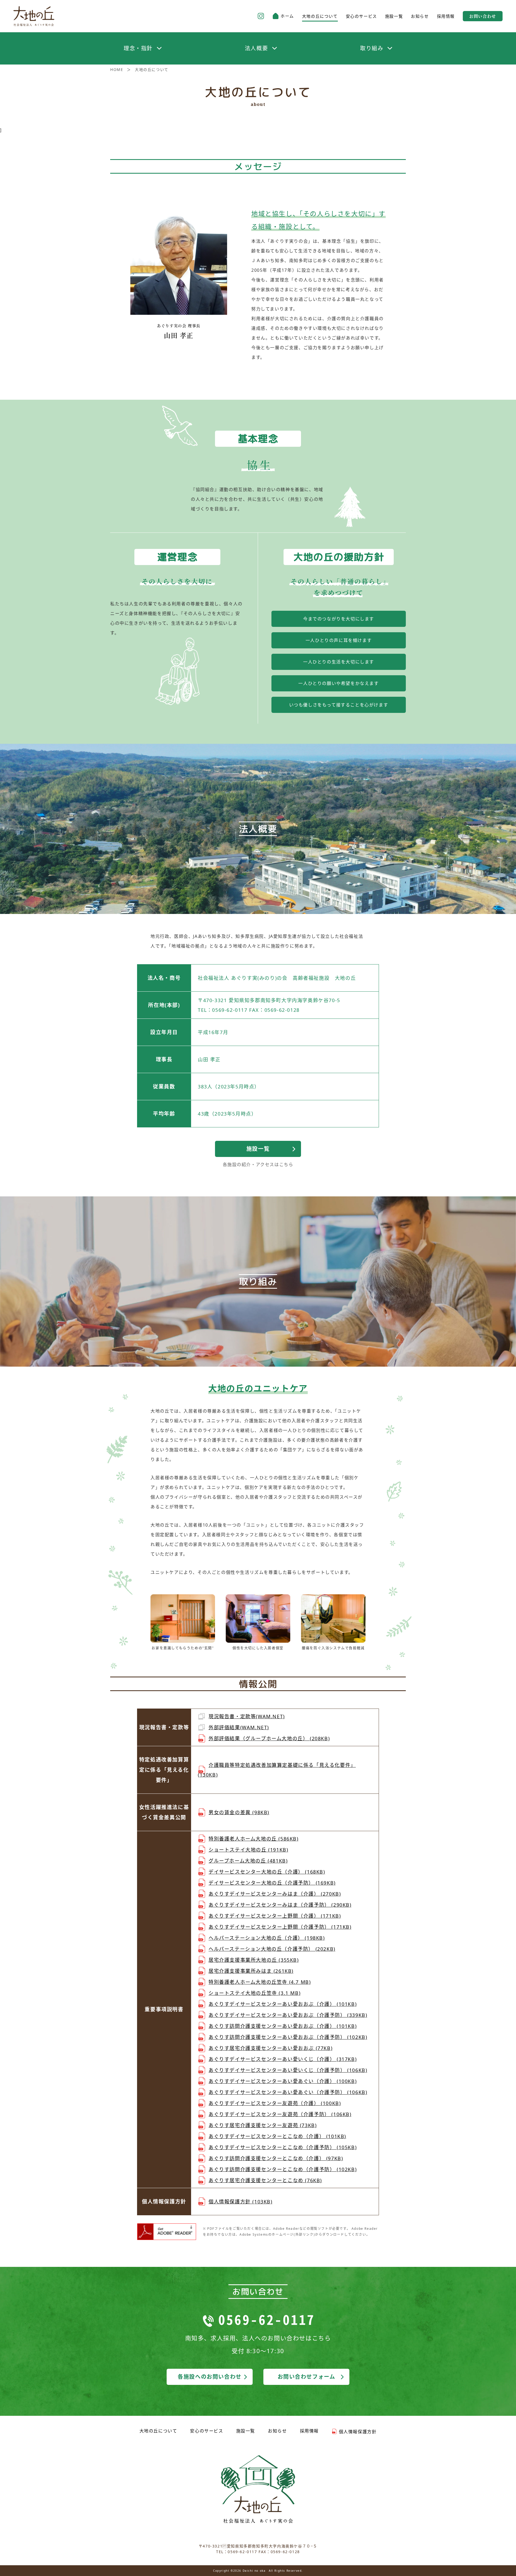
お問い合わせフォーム (307, 2377)
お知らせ (420, 16)
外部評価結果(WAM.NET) (239, 1727)
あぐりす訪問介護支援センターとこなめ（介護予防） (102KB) (283, 2169)
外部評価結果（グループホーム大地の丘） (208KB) (269, 1738)
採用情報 (446, 16)
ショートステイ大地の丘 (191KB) (248, 1850)
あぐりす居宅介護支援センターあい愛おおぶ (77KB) (270, 2048)
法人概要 (256, 48)
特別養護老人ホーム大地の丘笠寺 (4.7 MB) (260, 1982)
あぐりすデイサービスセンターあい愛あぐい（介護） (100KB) (283, 2081)
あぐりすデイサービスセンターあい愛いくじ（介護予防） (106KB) (288, 2070)
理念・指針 (138, 48)
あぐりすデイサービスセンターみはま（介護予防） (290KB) (280, 1905)
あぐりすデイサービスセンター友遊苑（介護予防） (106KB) (280, 2114)
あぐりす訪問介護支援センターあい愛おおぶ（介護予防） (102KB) (288, 2037)
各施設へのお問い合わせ (210, 2377)
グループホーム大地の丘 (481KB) (248, 1861)
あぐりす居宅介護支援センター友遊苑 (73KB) (263, 2125)
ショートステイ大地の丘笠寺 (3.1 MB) (255, 1993)
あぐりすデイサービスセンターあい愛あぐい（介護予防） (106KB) (288, 2092)
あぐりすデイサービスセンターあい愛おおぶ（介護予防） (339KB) (288, 2015)
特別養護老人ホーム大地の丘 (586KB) (254, 1839)
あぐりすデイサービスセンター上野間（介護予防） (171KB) (280, 1927)
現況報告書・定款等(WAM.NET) (247, 1716)
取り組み (372, 48)
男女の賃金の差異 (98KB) (239, 1812)
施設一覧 (394, 16)
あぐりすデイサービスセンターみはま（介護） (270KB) (275, 1894)
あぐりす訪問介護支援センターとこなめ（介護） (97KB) (276, 2158)
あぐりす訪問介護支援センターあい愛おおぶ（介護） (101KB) (283, 2026)
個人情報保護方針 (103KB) (241, 2202)
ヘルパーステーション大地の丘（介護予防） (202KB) (272, 1949)
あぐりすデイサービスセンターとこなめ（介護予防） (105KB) (283, 2147)
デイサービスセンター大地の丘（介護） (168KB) (267, 1872)
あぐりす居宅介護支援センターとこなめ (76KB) (265, 2180)
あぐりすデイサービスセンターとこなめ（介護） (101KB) (277, 2136)
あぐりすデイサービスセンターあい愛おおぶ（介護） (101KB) (283, 2004)
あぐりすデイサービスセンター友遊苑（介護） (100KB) (275, 2103)
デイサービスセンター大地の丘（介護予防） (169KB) (272, 1883)
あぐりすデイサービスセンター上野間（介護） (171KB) (275, 1916)
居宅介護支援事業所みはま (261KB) (251, 1971)
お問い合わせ (483, 16)
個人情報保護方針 (358, 2432)
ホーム (287, 16)
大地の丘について (320, 16)
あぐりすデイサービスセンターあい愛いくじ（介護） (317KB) (283, 2059)
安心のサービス (361, 16)
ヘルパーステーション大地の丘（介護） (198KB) (267, 1938)
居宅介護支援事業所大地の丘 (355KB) (254, 1960)
